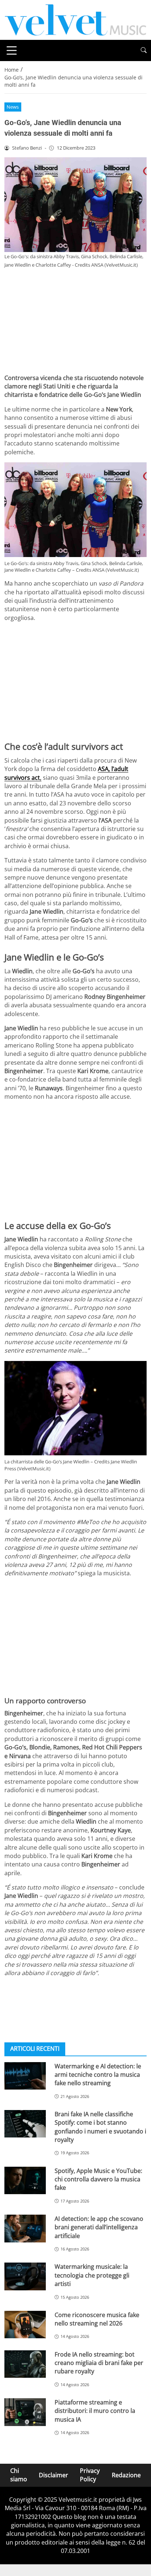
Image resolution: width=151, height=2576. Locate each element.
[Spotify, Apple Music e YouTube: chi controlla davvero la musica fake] (25, 2181)
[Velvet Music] (75, 19)
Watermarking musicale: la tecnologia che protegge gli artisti (92, 2275)
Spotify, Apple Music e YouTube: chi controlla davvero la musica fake (98, 2179)
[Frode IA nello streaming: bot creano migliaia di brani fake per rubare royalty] (25, 2364)
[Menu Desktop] (12, 50)
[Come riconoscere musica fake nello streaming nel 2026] (25, 2325)
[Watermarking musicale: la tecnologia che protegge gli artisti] (25, 2276)
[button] (144, 50)
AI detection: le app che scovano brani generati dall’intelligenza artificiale (99, 2227)
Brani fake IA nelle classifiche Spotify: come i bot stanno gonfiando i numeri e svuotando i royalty (100, 2127)
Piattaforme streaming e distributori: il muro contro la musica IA (95, 2411)
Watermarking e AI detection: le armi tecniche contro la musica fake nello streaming (98, 2075)
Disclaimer (54, 2475)
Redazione (126, 2475)
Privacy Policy (90, 2475)
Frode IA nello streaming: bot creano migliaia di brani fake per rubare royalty (99, 2363)
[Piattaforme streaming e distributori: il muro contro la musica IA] (25, 2412)
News (13, 107)
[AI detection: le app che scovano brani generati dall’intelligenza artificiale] (25, 2229)
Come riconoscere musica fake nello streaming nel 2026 (97, 2319)
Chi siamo (19, 2475)
